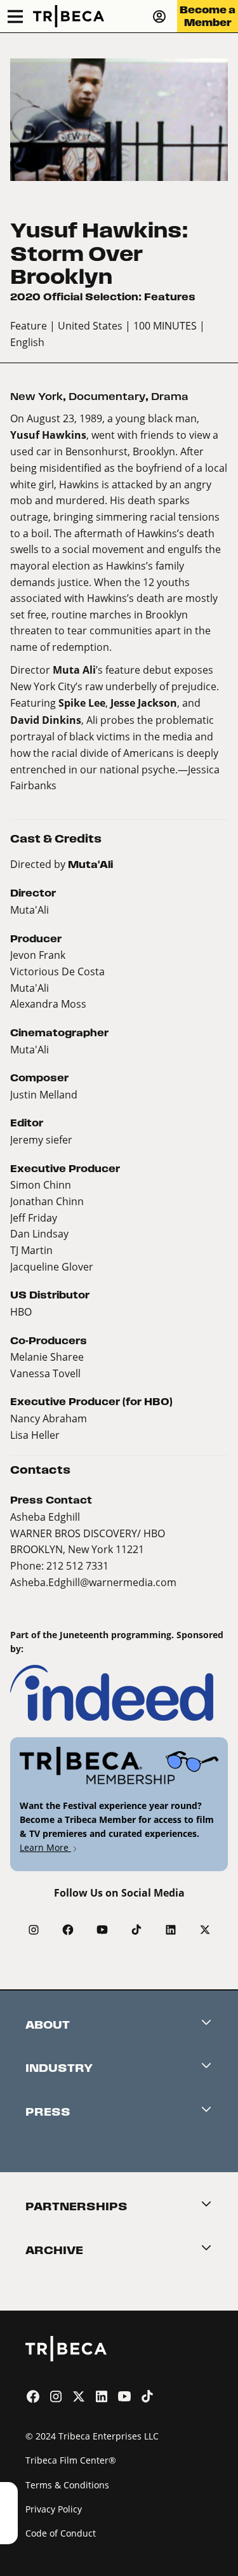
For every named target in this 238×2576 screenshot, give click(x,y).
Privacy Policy (54, 2509)
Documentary (107, 397)
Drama (170, 397)
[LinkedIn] (171, 1930)
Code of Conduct (61, 2533)
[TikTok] (136, 1930)
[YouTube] (102, 1930)
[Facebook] (68, 1930)
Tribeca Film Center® (71, 2460)
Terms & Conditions (67, 2485)
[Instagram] (34, 1930)
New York (36, 397)
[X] (205, 1930)
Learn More (45, 1847)
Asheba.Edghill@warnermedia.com (93, 1582)
